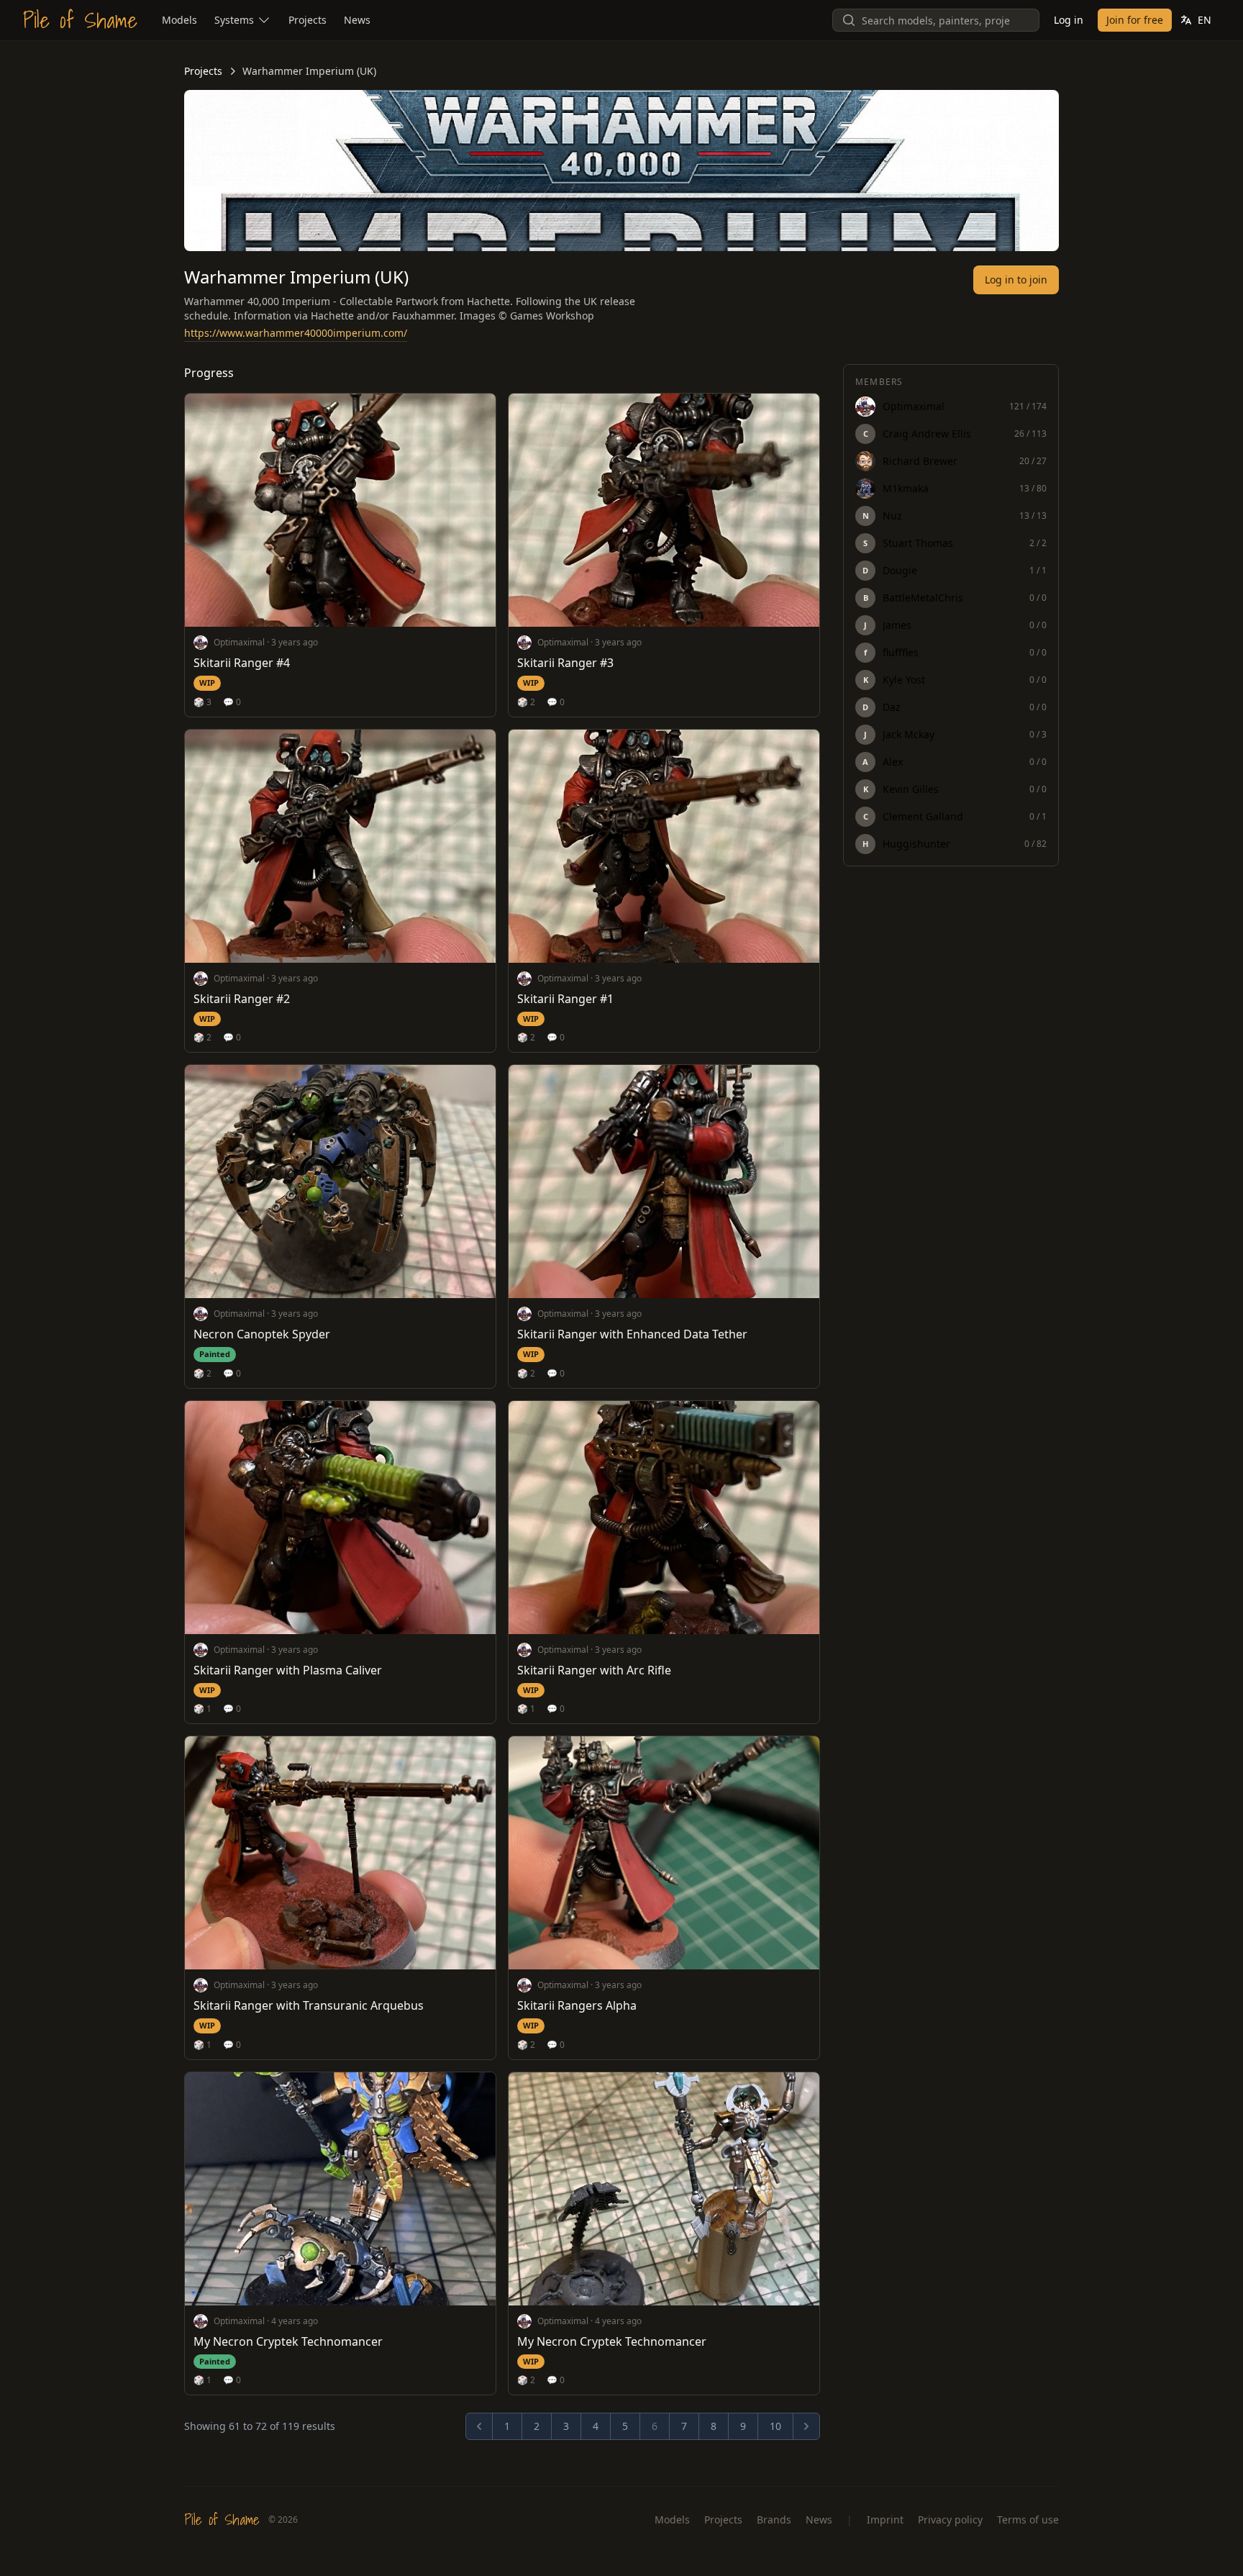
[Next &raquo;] (806, 2426)
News (819, 2520)
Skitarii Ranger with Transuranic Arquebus (309, 2005)
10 (775, 2426)
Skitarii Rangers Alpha (577, 2005)
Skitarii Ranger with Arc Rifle (594, 1670)
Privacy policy (950, 2520)
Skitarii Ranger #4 (242, 663)
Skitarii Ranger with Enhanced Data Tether (632, 1334)
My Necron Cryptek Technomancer (288, 2341)
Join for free (1135, 20)
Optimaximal (239, 642)
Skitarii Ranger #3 (565, 663)
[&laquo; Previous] (479, 2426)
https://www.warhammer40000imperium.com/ (296, 333)
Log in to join (1016, 280)
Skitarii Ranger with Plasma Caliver (288, 1670)
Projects (203, 71)
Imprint (885, 2520)
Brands (774, 2520)
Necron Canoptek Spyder (262, 1334)
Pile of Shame (80, 20)
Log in (1069, 20)
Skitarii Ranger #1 (565, 999)
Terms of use (1028, 2520)
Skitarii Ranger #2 (242, 999)
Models (672, 2520)
